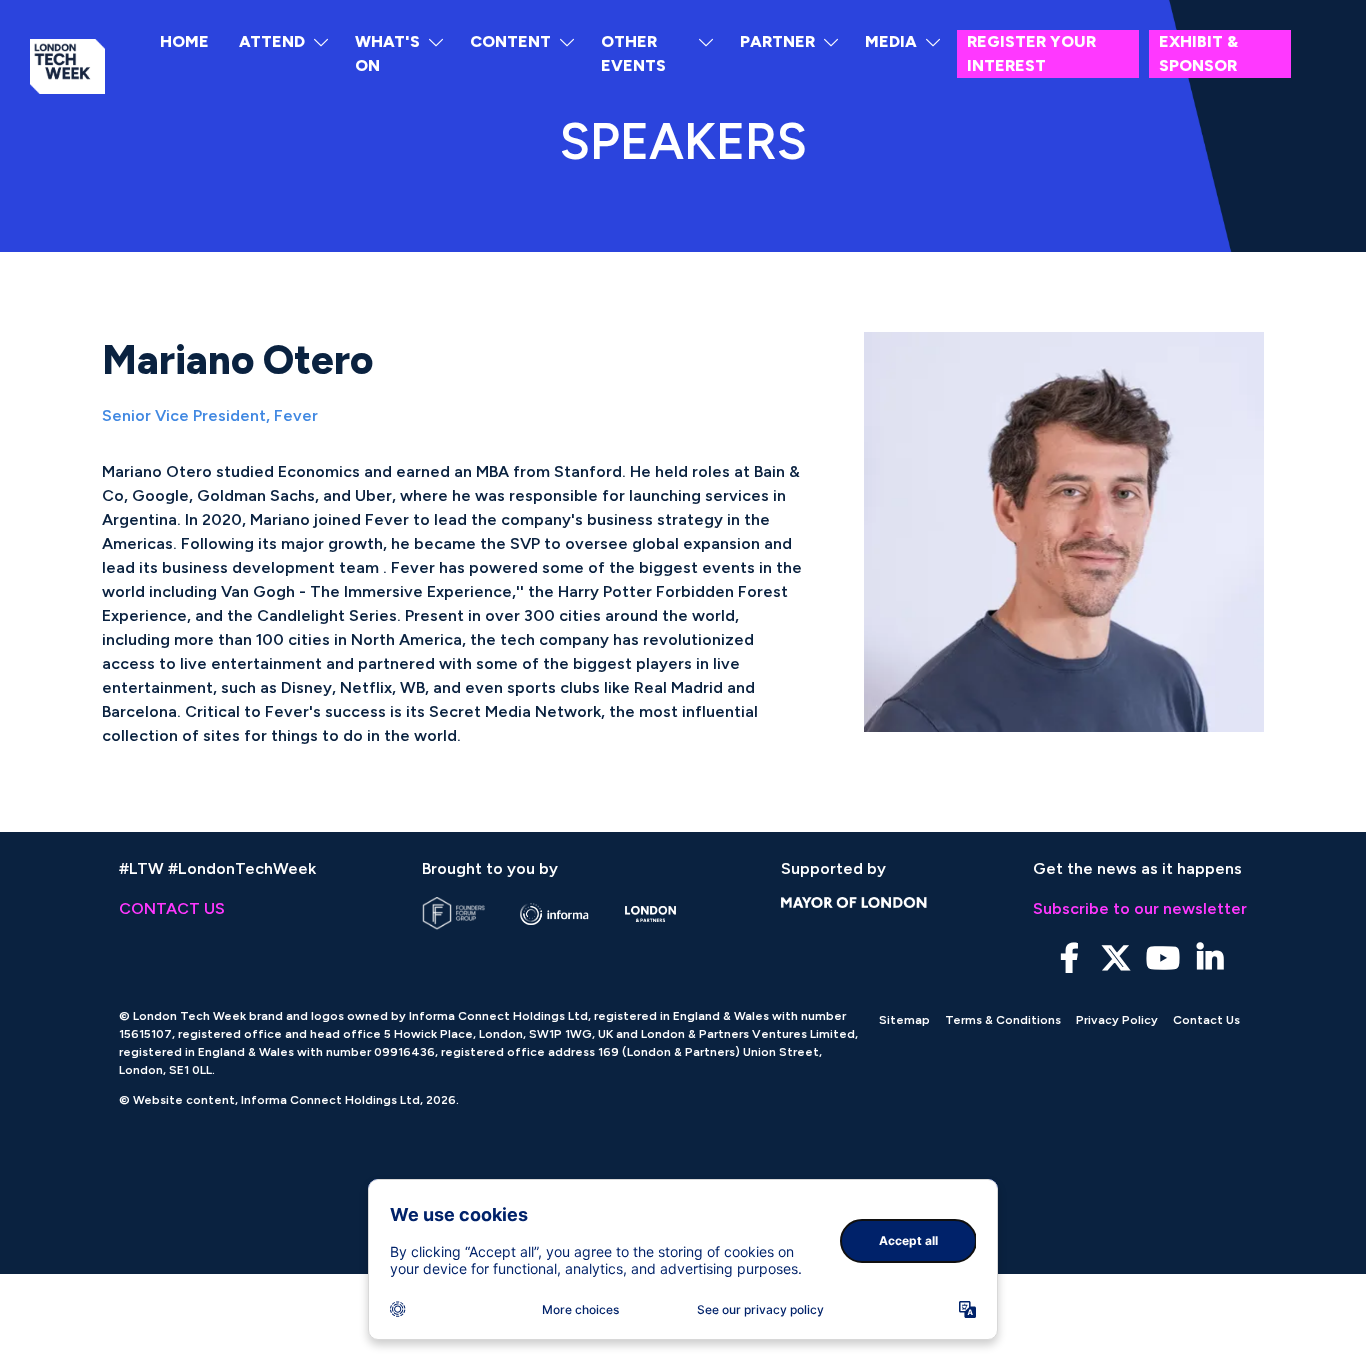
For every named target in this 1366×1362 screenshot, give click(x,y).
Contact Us (1206, 1020)
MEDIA (891, 41)
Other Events (633, 53)
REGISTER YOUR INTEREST (1031, 53)
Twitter (1116, 958)
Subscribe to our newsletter (1140, 908)
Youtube (1163, 958)
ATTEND (272, 41)
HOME (184, 41)
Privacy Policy (1117, 1020)
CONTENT (510, 41)
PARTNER (777, 41)
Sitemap (904, 1020)
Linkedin (1210, 958)
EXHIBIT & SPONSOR (1198, 53)
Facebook (1069, 958)
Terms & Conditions (1003, 1020)
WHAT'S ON (387, 53)
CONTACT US (172, 908)
